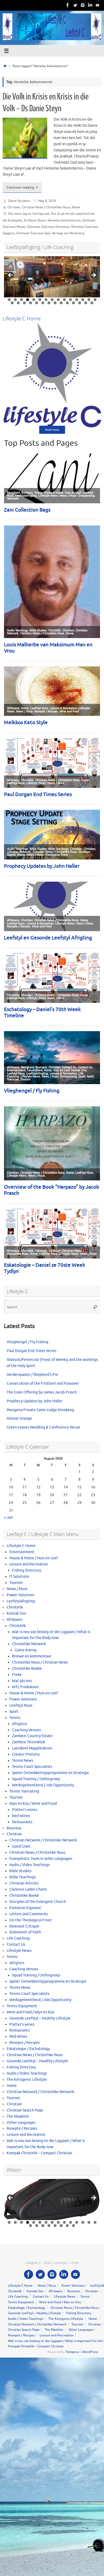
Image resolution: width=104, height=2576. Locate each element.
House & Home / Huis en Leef (34, 1558)
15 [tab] (95, 300)
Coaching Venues (26, 1730)
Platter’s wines (25, 1810)
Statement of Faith (25, 1932)
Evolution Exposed (25, 1908)
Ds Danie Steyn (35, 220)
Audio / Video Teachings (29, 1865)
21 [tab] (43, 303)
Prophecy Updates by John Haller (35, 1401)
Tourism (16, 1583)
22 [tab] (49, 303)
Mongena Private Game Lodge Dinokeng (40, 1410)
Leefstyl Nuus (21, 1705)
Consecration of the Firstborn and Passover (43, 1383)
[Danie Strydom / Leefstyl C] (98, 5)
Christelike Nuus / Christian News (40, 1662)
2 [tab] (15, 300)
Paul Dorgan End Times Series (31, 1351)
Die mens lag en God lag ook (29, 214)
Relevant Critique (24, 1926)
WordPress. (90, 2352)
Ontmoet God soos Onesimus (48, 227)
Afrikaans (14, 1620)
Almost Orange (19, 1418)
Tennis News (23, 1761)
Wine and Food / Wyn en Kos (30, 2012)
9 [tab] (58, 300)
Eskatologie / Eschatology (28, 2049)
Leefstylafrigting (21, 1601)
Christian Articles (24, 1883)
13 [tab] (83, 300)
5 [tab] (34, 300)
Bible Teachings (23, 1877)
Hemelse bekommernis (64, 220)
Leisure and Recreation (29, 1564)
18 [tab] (25, 303)
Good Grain (21, 1846)
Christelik (15, 1607)
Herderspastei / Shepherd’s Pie (32, 1375)
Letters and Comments (29, 1914)
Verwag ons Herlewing (68, 233)
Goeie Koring (26, 1650)
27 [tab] (80, 303)
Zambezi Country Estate (32, 1736)
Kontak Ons (16, 1613)
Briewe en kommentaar (32, 1656)
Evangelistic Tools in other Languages (41, 1859)
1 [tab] (9, 300)
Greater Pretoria (26, 1754)
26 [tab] (74, 303)
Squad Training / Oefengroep (36, 1779)
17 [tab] (19, 303)
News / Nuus (17, 1589)
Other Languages (21, 2123)
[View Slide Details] (52, 277)
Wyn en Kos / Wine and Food (33, 1804)
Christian (14, 207)
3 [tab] (21, 300)
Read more (52, 430)
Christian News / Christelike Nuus (46, 207)
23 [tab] (55, 303)
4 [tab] (28, 300)
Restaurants (22, 1822)
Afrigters (19, 1724)
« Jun (8, 1517)
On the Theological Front (31, 1920)
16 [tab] (12, 303)
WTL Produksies (25, 1687)
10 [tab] (65, 300)
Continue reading (20, 187)
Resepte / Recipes (25, 2043)
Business (14, 1828)
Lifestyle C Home (21, 1546)
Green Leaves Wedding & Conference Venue (43, 1427)
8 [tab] (52, 300)
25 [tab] (68, 303)
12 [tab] (77, 300)
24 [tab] (61, 303)
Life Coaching (18, 1938)
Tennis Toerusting (24, 1791)
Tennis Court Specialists (32, 1767)
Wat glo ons (22, 1681)
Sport (14, 1712)
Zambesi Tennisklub (29, 1742)
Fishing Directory (27, 1570)
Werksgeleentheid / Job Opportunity (43, 1785)
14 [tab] (89, 300)
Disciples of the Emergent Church (38, 1902)
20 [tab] (37, 303)
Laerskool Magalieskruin (32, 1748)
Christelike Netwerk (29, 1644)
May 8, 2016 (47, 201)
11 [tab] (71, 300)
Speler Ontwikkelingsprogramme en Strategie (51, 1773)
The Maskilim (18, 2116)
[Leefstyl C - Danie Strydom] (83, 5)
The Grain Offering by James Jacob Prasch (42, 1392)
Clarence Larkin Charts (28, 1889)
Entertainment (22, 1552)
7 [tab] (46, 300)
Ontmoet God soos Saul (33, 233)
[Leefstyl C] (68, 5)
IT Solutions (19, 1577)
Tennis (15, 1718)
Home (76, 207)
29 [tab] (92, 303)
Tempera (72, 2352)
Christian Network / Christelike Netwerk (43, 1840)
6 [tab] (40, 300)
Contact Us (16, 1945)
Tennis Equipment (22, 2006)
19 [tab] (31, 303)
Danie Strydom (19, 201)
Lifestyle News (19, 1951)
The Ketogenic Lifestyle (27, 2080)
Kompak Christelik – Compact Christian (39, 2153)
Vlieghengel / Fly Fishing (27, 1342)
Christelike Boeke (27, 1669)
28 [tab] (86, 303)
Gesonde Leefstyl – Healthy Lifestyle (40, 2018)
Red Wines (21, 1816)
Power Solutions (20, 1595)
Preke (17, 1675)
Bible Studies (20, 1871)
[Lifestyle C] (75, 5)
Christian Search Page (25, 2110)
